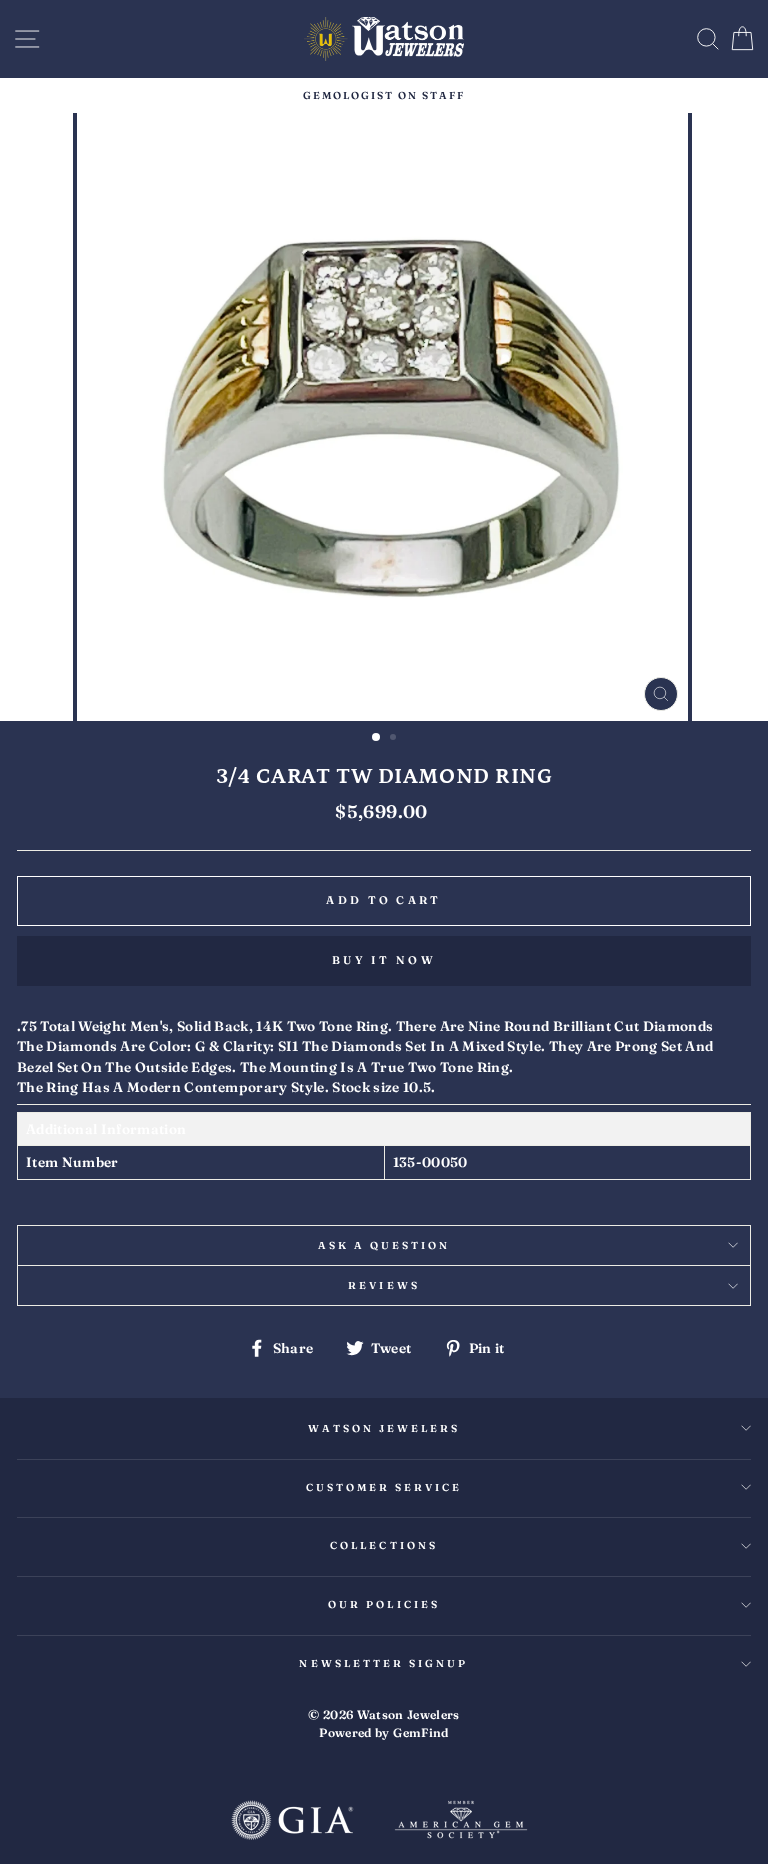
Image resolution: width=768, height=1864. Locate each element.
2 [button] (395, 739)
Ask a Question (384, 1245)
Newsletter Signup (383, 1663)
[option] (384, 95)
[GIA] (292, 1822)
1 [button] (377, 738)
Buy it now (384, 960)
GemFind (420, 1732)
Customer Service (384, 1487)
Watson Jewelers (384, 1428)
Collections (384, 1545)
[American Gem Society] (461, 1822)
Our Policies (384, 1604)
